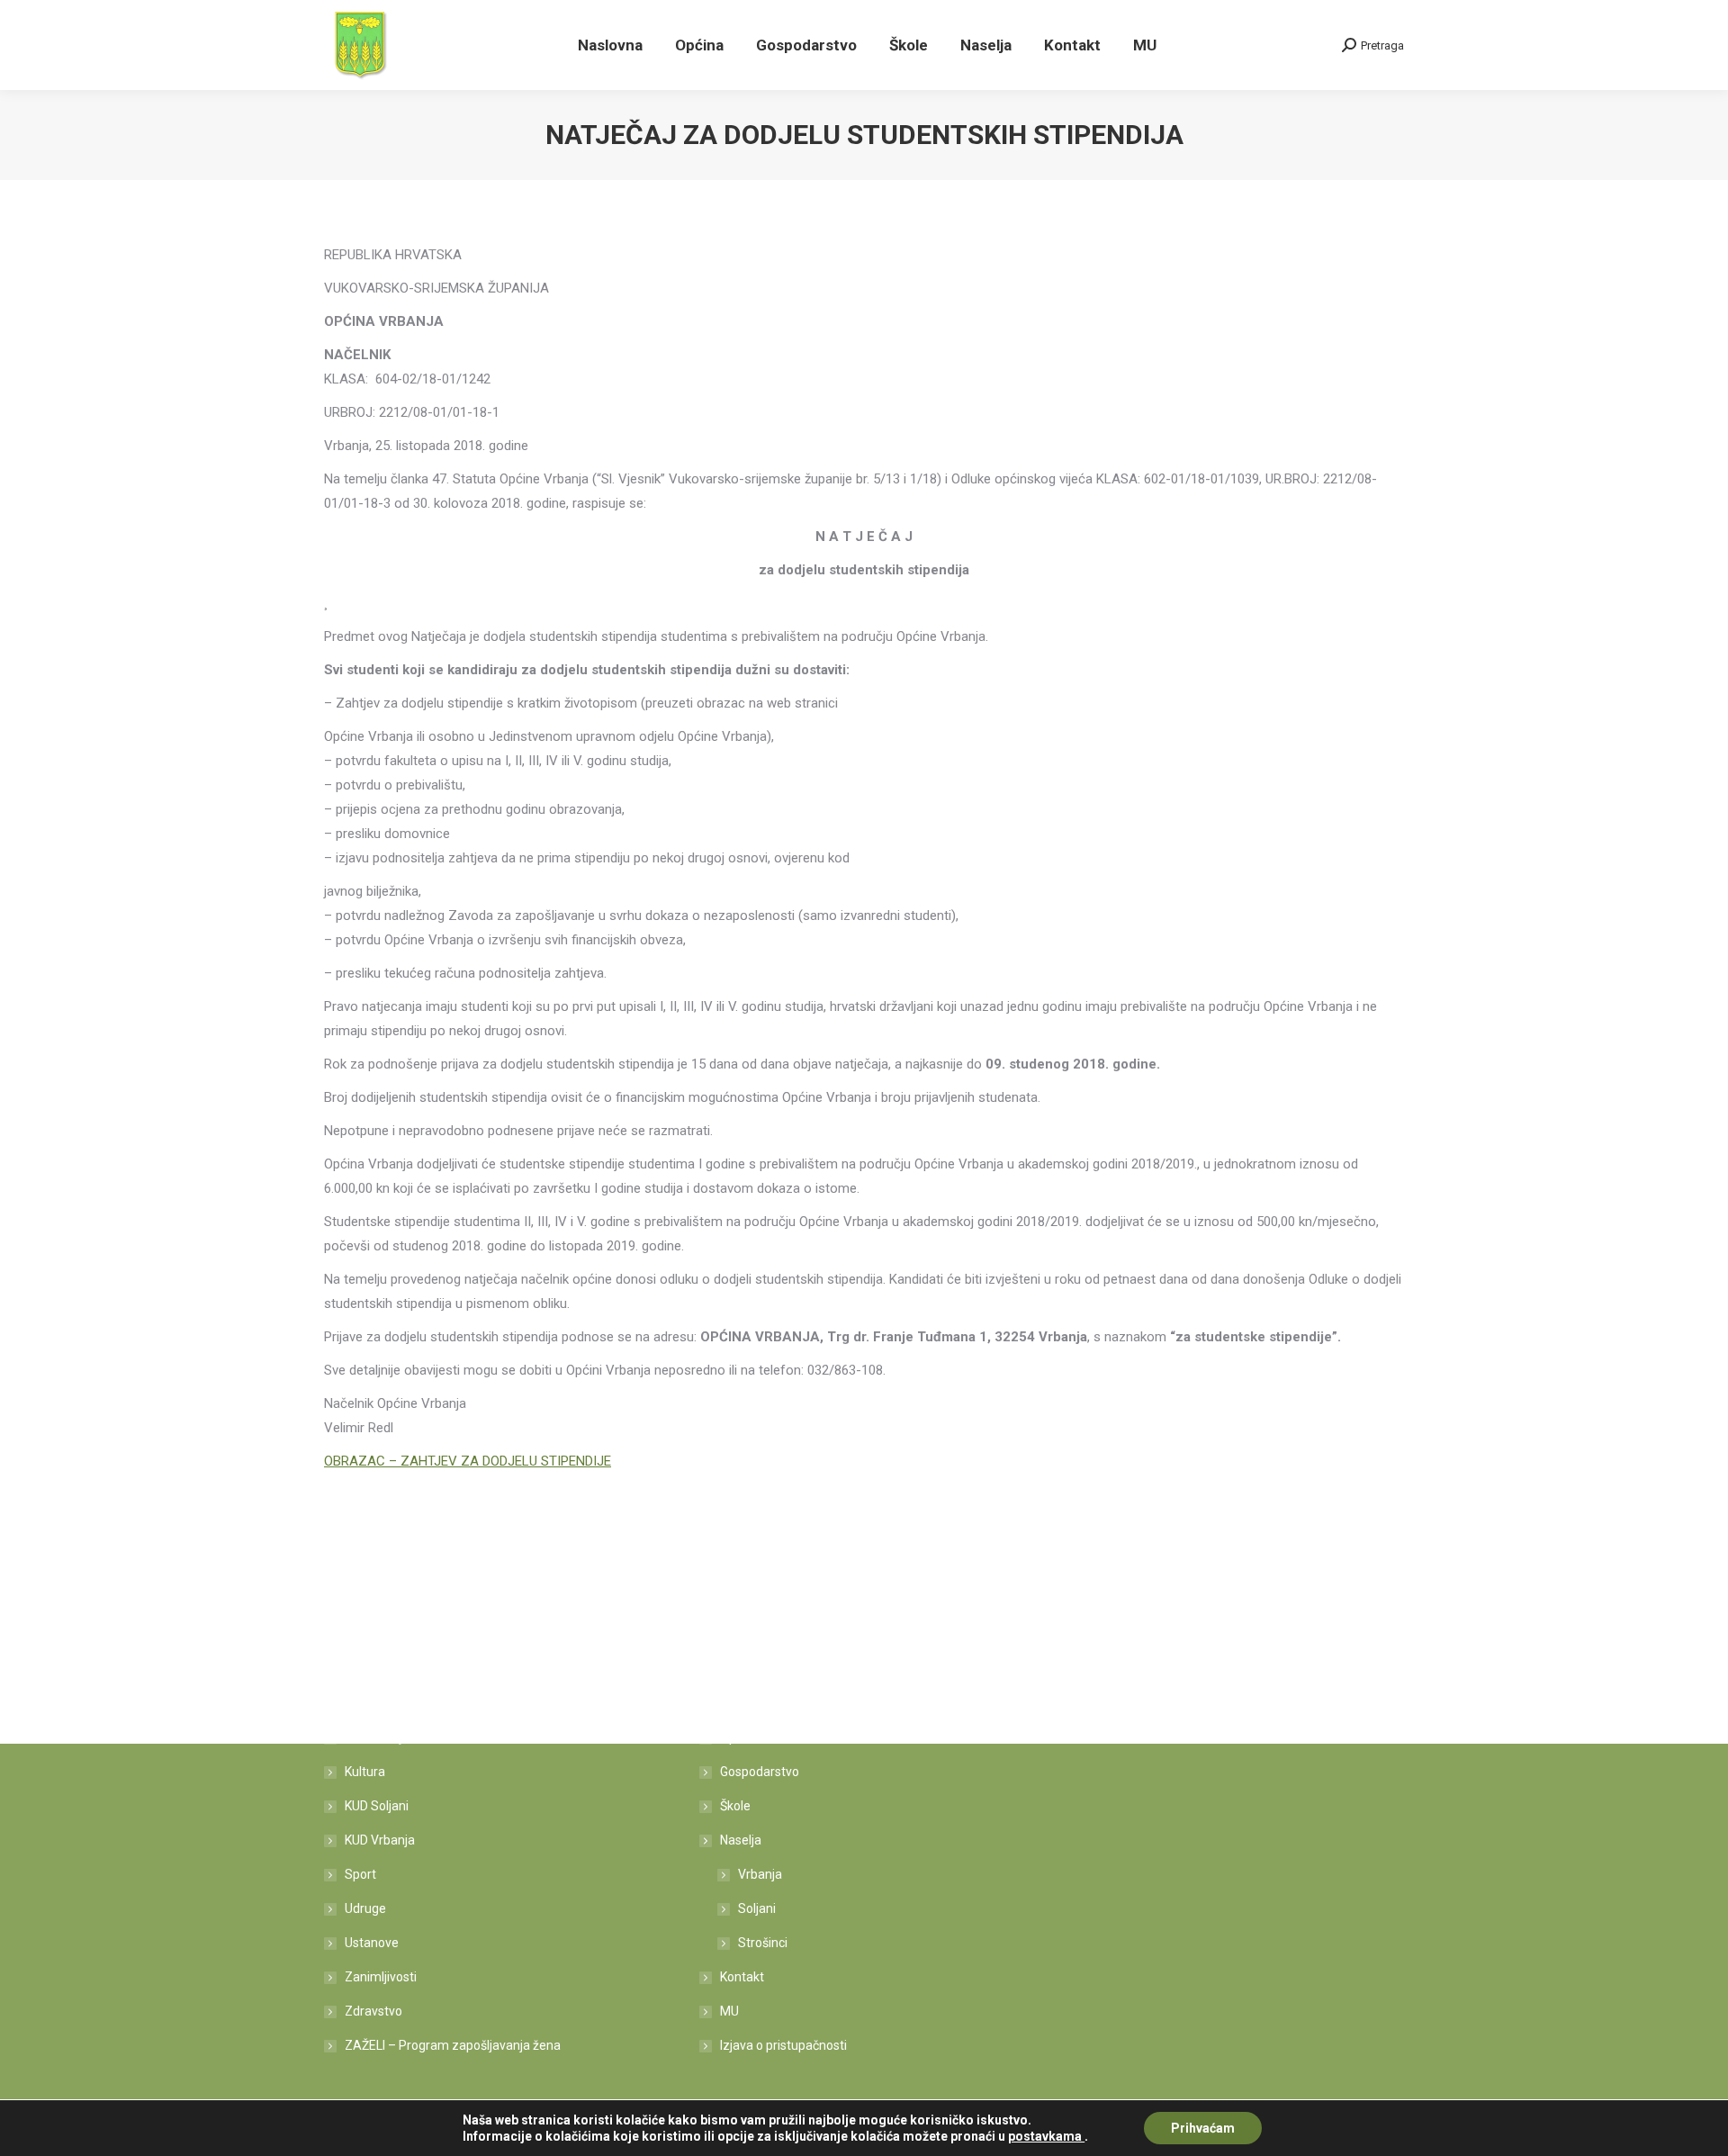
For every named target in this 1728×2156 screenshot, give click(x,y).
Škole (735, 1806)
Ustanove (372, 1943)
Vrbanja (760, 1874)
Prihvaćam (1203, 2128)
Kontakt (742, 1977)
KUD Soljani (377, 1806)
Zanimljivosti (381, 1977)
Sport (360, 1874)
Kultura (365, 1772)
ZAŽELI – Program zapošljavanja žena (453, 2045)
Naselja (741, 1840)
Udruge (365, 1908)
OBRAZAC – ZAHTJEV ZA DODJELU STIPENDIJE (468, 1461)
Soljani (757, 1908)
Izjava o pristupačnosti (783, 2045)
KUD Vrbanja (380, 1840)
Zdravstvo (373, 2011)
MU (729, 2011)
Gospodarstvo (760, 1772)
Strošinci (763, 1943)
